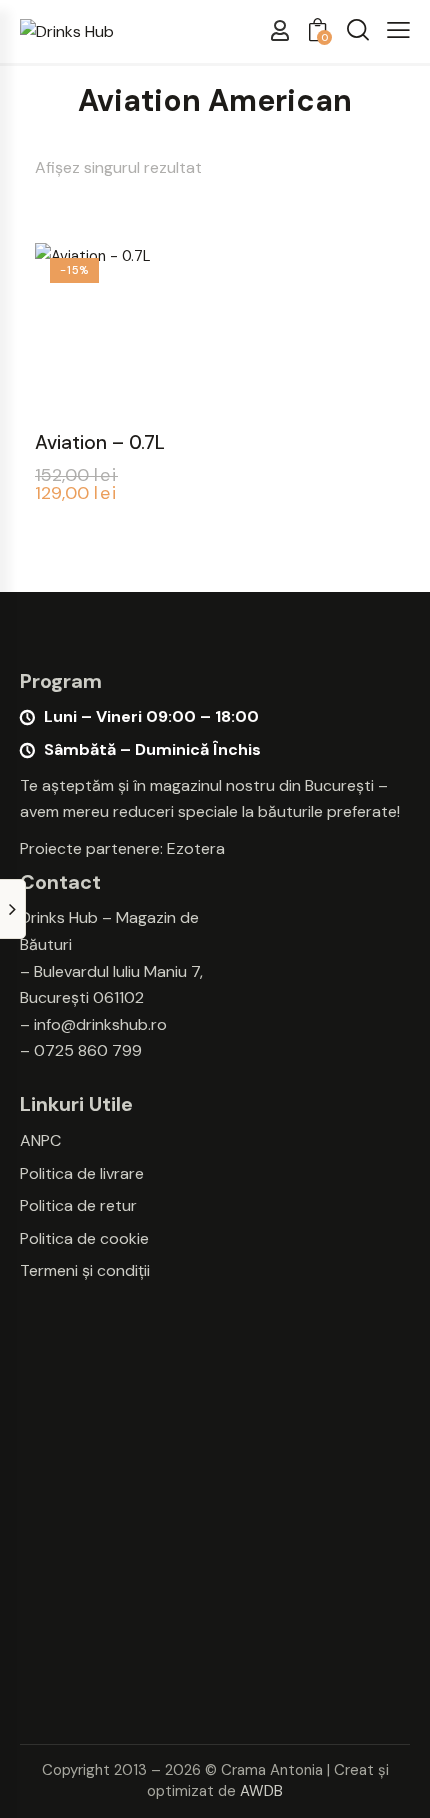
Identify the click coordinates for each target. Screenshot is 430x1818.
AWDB (261, 1791)
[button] (398, 30)
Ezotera (196, 848)
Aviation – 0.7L (100, 443)
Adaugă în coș (120, 397)
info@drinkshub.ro (100, 1024)
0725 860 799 (88, 1050)
